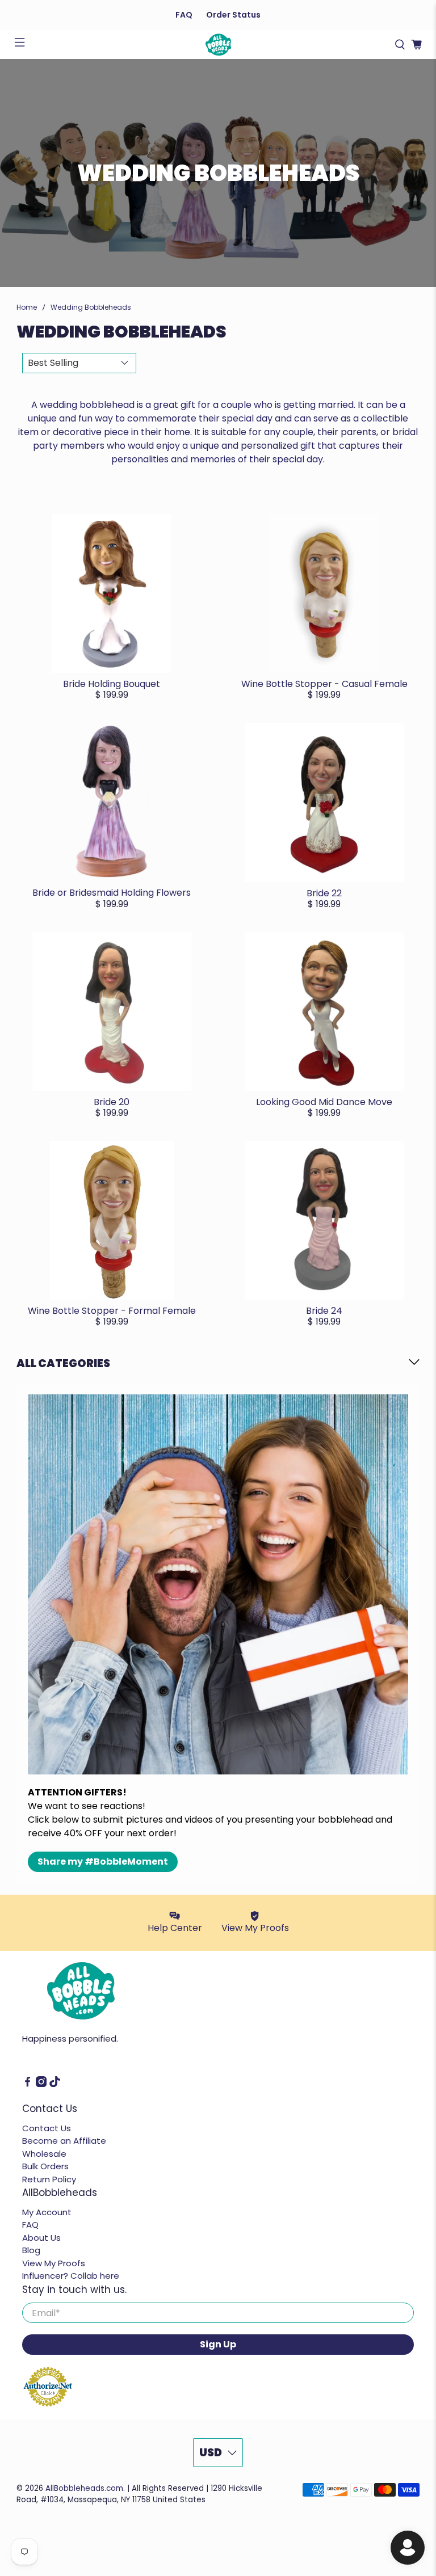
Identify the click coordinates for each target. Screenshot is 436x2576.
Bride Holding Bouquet (112, 684)
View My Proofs (54, 2263)
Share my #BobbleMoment (103, 1862)
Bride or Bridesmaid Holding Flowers (112, 893)
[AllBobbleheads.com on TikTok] (55, 2084)
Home (27, 307)
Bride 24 (324, 1311)
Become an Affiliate (64, 2141)
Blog (31, 2250)
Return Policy (49, 2179)
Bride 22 (324, 893)
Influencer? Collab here (71, 2276)
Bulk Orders (45, 2166)
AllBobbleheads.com (84, 2488)
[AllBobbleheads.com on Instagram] (41, 2084)
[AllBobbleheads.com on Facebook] (28, 2084)
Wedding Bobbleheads (91, 307)
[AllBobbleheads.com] (218, 44)
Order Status (233, 15)
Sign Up (218, 2344)
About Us (41, 2238)
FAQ (184, 15)
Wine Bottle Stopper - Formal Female (112, 1311)
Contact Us (47, 2128)
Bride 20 (112, 1102)
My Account (47, 2212)
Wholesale (44, 2154)
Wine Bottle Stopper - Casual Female (324, 684)
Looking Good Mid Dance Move (324, 1102)
